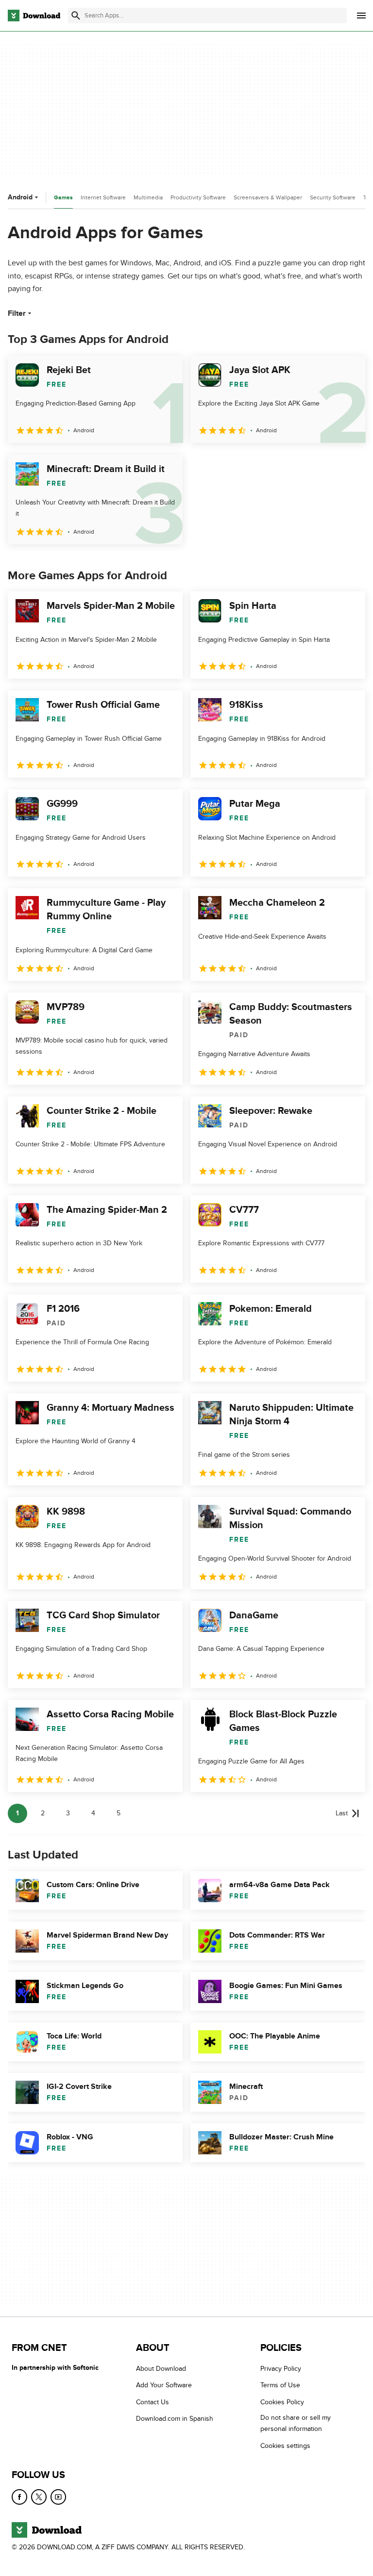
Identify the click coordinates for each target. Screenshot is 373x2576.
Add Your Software (164, 2385)
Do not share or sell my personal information (296, 2423)
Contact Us (153, 2402)
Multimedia (148, 197)
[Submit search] (76, 16)
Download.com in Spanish (175, 2419)
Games (63, 198)
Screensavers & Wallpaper (268, 197)
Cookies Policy (282, 2402)
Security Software (333, 197)
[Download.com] (34, 16)
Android (20, 197)
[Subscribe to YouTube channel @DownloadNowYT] (58, 2497)
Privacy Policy (281, 2369)
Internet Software (103, 197)
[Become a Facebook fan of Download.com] (19, 2497)
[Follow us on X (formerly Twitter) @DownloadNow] (39, 2497)
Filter (17, 313)
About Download (161, 2369)
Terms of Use (280, 2385)
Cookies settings (285, 2446)
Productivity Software (198, 197)
